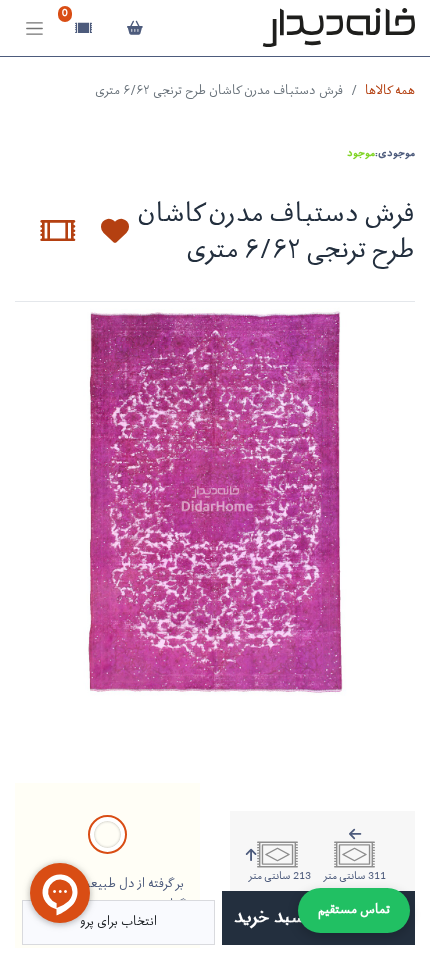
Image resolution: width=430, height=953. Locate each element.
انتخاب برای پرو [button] (118, 922)
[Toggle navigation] (34, 28)
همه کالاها (390, 91)
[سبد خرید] (134, 28)
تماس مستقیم (354, 910)
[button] (103, 231)
